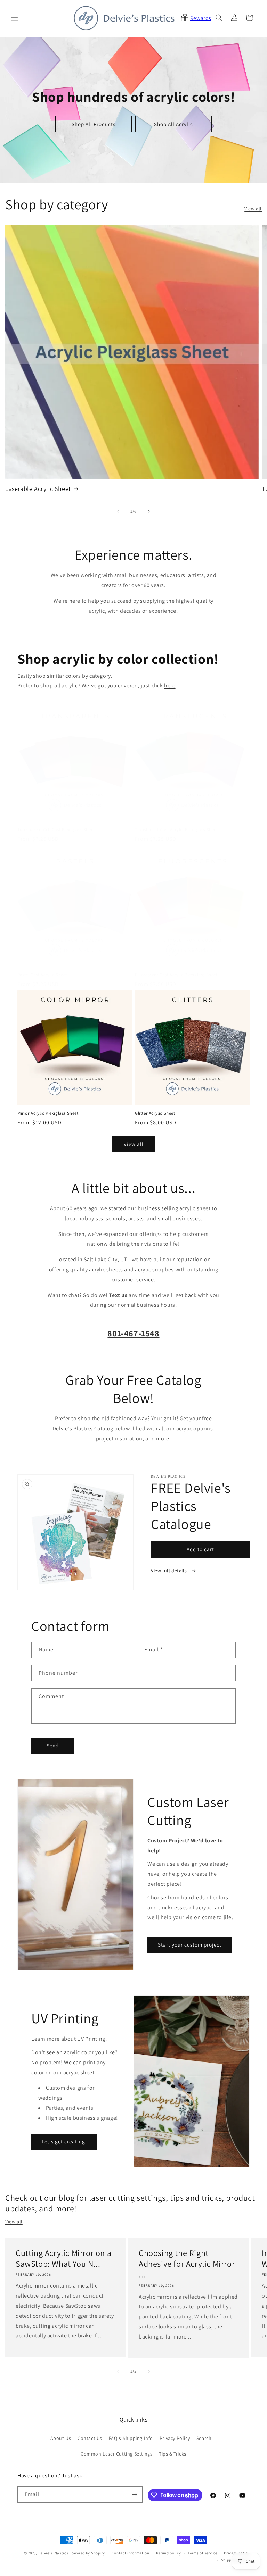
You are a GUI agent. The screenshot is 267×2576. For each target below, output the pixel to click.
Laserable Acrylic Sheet (38, 489)
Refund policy (168, 2553)
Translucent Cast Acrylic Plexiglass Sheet (176, 830)
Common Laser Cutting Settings (116, 2454)
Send (53, 1745)
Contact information (130, 2553)
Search (204, 2438)
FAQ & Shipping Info (131, 2438)
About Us (61, 2438)
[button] (15, 18)
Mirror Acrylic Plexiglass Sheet (48, 1113)
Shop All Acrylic (173, 124)
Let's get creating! (64, 2142)
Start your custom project (190, 1945)
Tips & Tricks (173, 2454)
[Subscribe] (135, 2495)
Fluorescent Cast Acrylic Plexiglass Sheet (176, 975)
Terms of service (202, 2553)
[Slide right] (149, 511)
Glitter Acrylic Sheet (155, 1113)
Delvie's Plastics (53, 2553)
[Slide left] (118, 511)
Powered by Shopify (87, 2553)
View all (253, 209)
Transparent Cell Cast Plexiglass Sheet (56, 830)
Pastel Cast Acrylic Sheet (42, 975)
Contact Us (90, 2438)
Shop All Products (94, 124)
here (170, 685)
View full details (169, 1571)
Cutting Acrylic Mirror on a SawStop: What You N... (63, 2258)
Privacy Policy (175, 2438)
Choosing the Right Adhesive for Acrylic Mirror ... (187, 2264)
